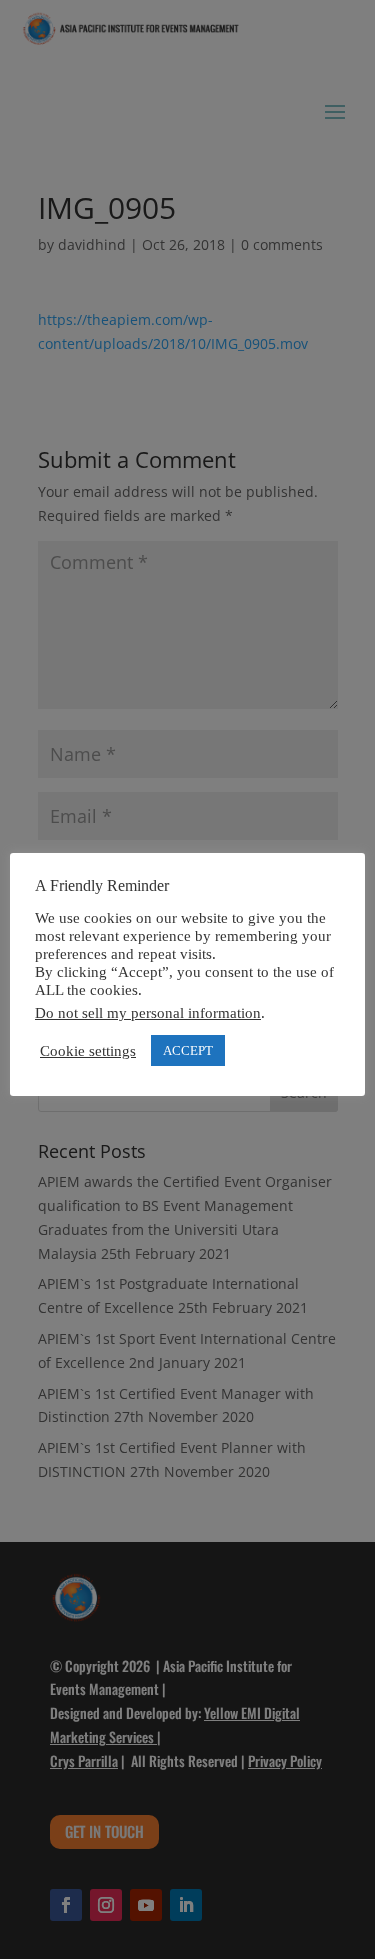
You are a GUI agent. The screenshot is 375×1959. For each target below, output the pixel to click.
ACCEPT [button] (188, 1050)
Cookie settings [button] (88, 1051)
